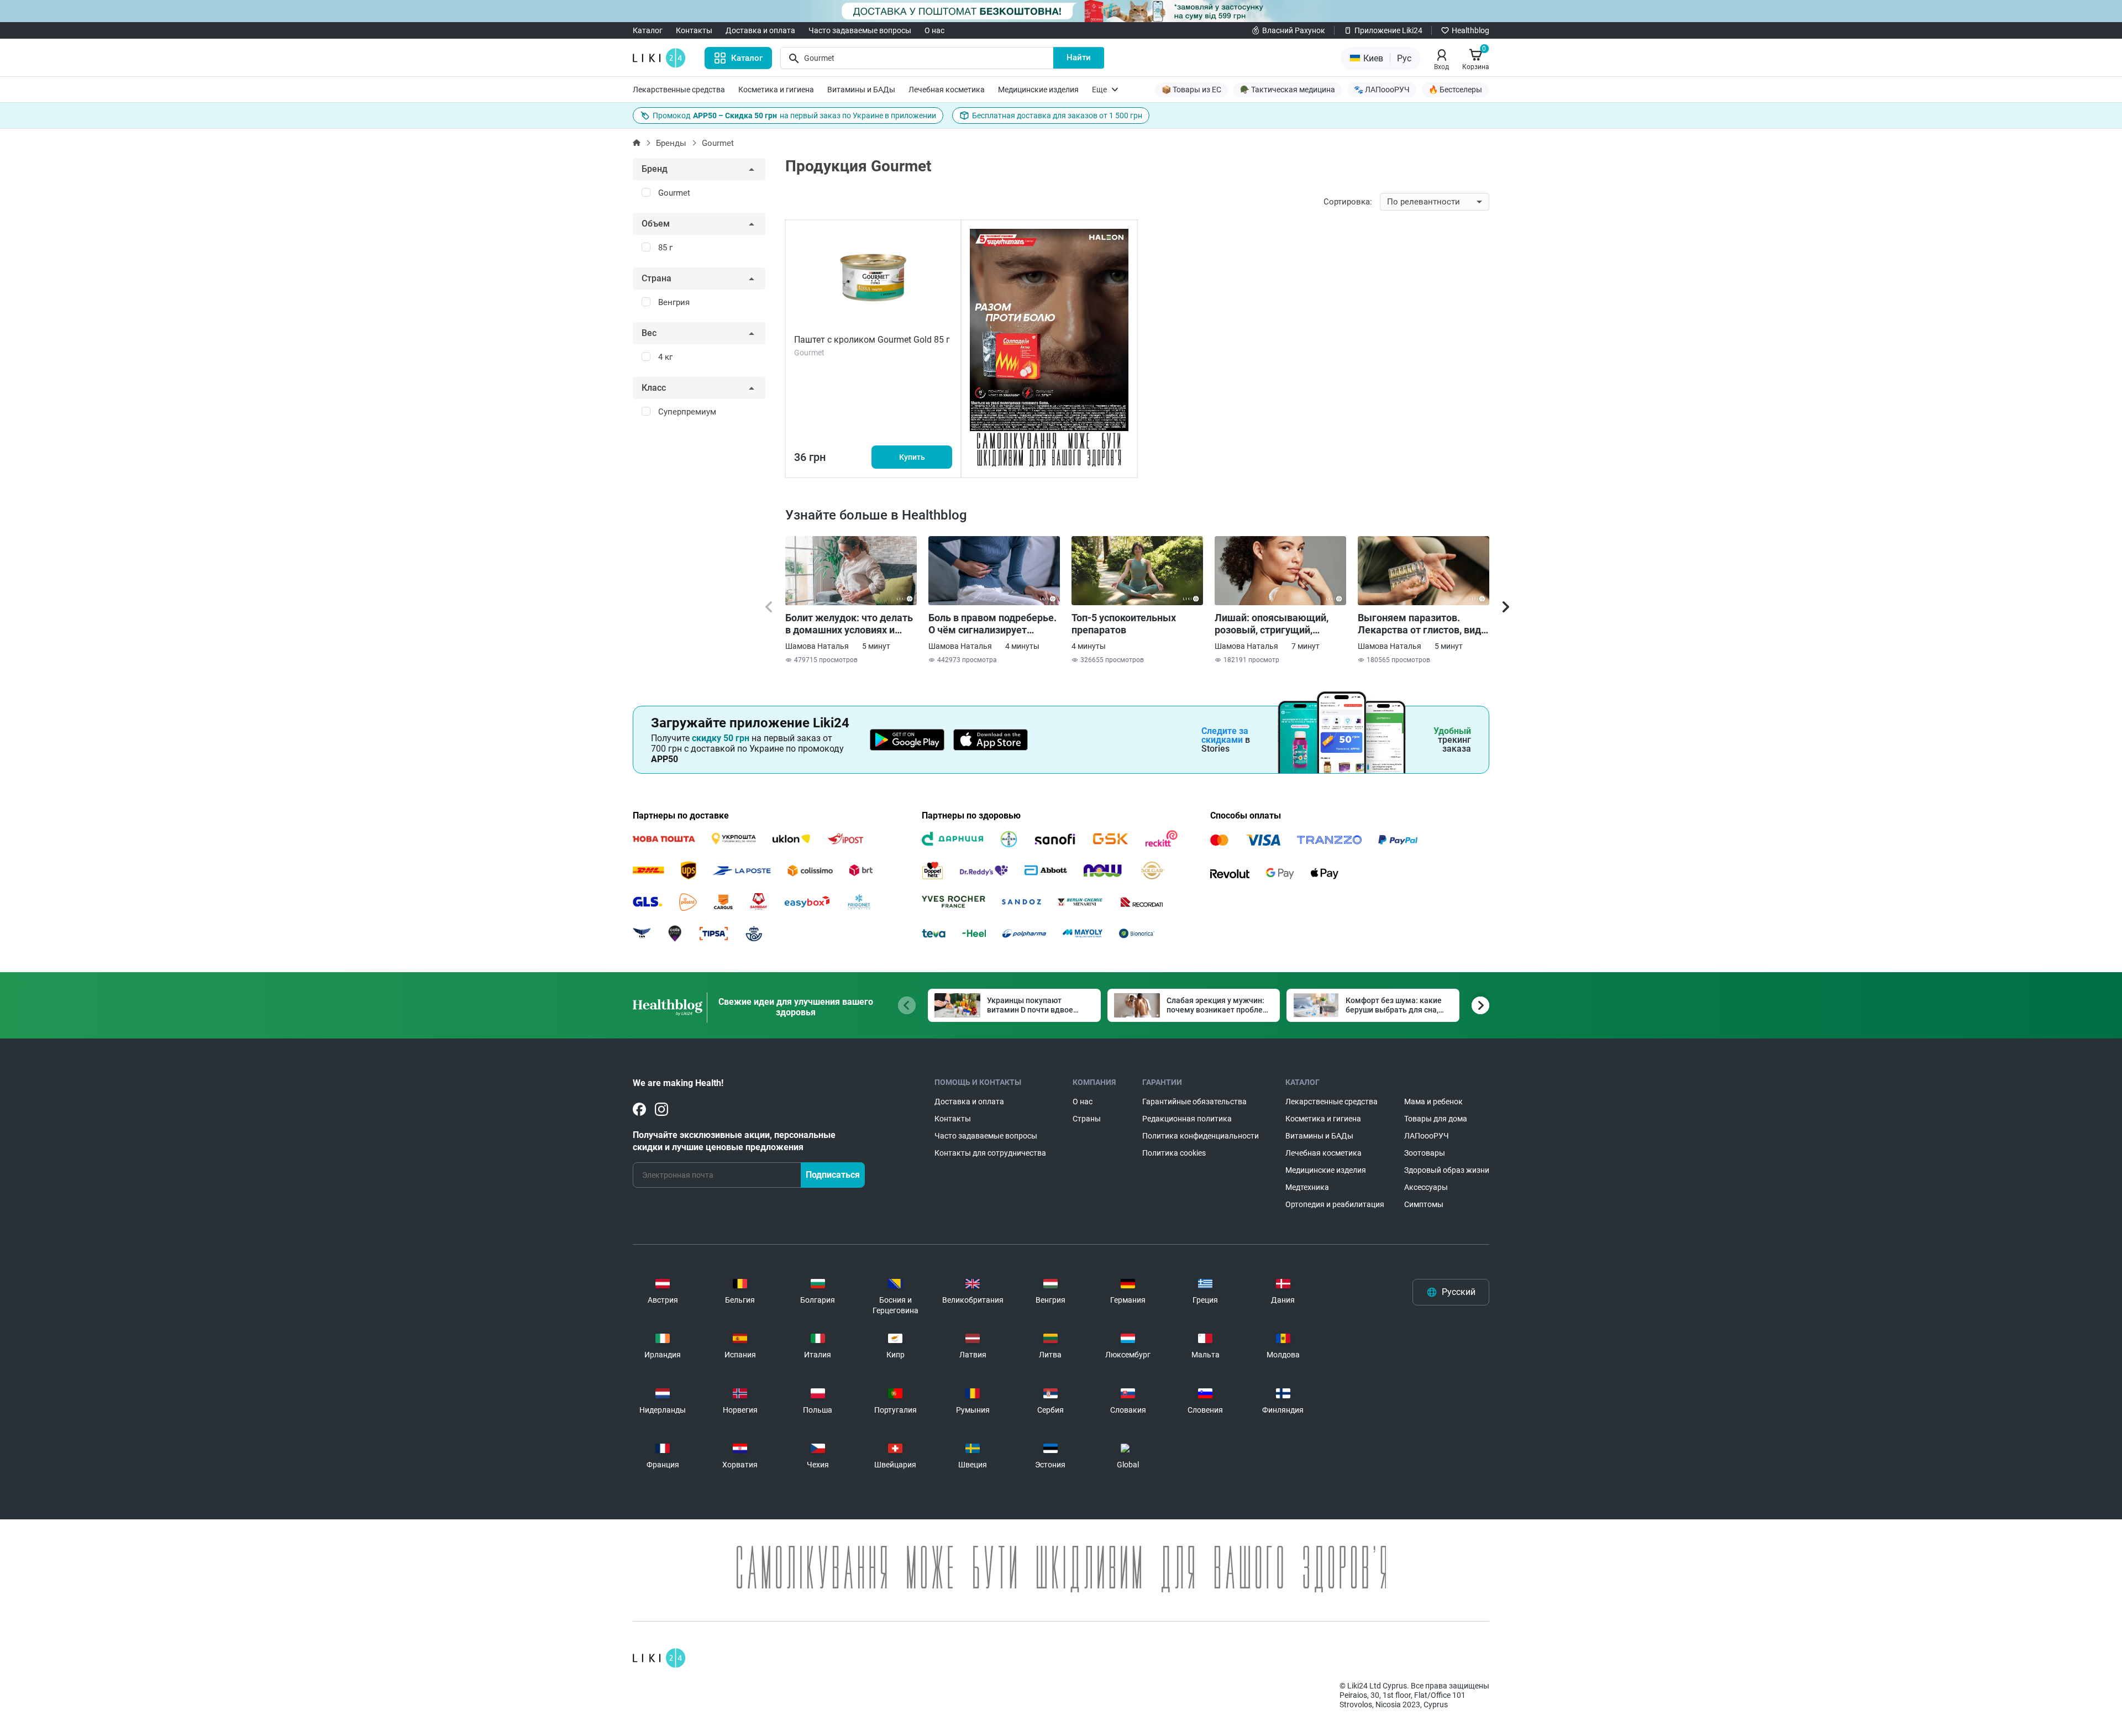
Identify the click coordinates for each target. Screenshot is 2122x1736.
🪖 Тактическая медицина (1288, 90)
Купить (912, 457)
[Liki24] (659, 1658)
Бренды (671, 143)
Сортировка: (1348, 202)
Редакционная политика (1187, 1119)
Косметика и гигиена (776, 90)
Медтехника (1307, 1187)
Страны (1087, 1119)
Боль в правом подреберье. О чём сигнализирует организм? (992, 624)
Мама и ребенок (1433, 1102)
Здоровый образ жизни (1447, 1170)
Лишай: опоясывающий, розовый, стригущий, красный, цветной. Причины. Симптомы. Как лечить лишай (1276, 624)
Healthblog (1470, 30)
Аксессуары (1426, 1187)
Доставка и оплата (760, 30)
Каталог (648, 30)
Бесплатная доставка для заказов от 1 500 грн (1057, 116)
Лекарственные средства (679, 90)
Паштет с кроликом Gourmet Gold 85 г (872, 340)
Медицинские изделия (1038, 90)
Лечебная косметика (947, 90)
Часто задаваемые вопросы (860, 30)
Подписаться (833, 1175)
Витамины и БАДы (861, 90)
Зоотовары (1425, 1153)
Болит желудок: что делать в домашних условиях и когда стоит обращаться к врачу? (849, 624)
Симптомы (1424, 1204)
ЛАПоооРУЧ (1427, 1136)
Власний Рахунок (1294, 30)
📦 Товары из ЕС (1191, 90)
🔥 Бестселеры (1455, 90)
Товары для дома (1436, 1119)
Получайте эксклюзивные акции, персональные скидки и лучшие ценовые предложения (734, 1141)
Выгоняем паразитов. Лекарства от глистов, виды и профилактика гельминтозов (1424, 624)
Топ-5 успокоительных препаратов (1124, 624)
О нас (934, 30)
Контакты (694, 30)
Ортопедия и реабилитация (1335, 1204)
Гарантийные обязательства (1194, 1102)
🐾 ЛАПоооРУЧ (1382, 90)
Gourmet (718, 143)
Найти (1079, 57)
